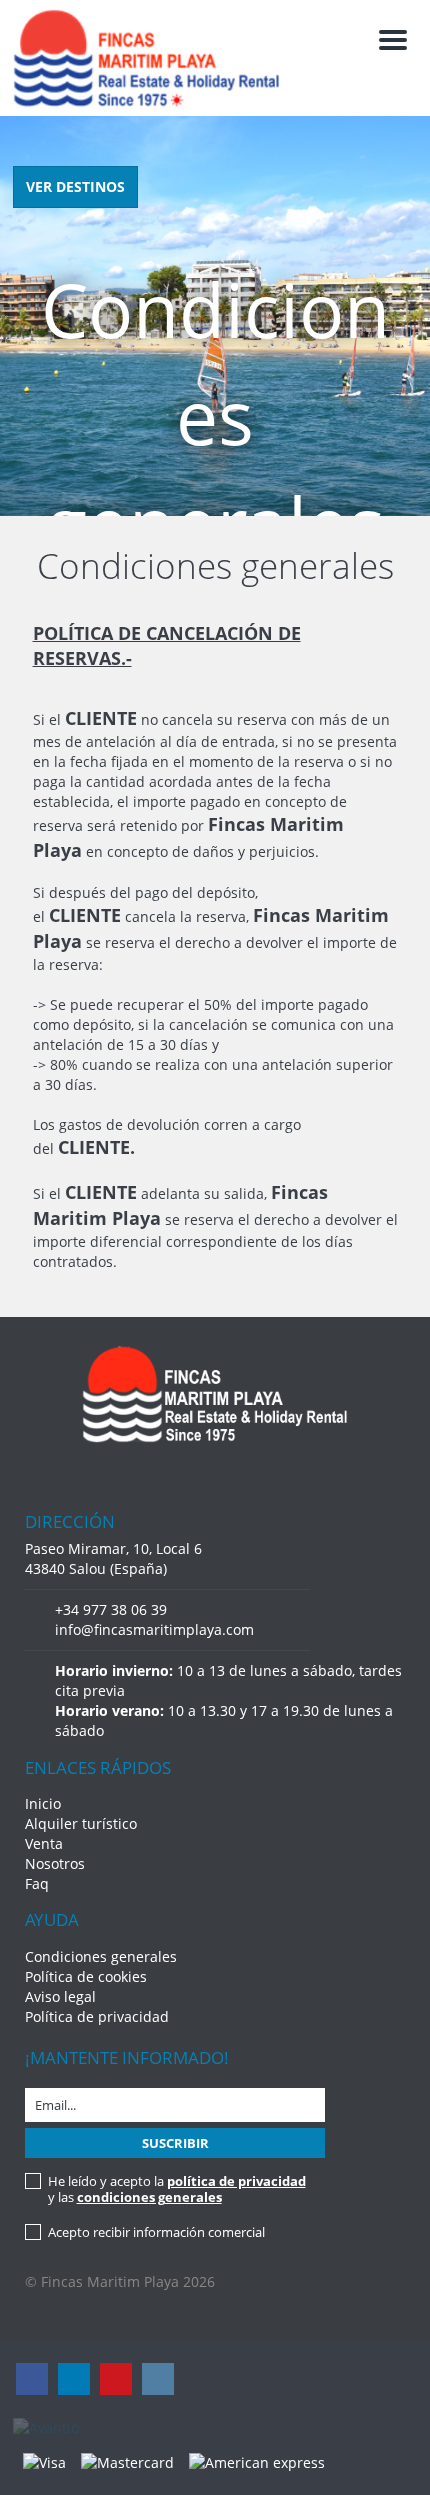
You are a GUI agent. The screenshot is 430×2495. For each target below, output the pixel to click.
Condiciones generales (101, 1956)
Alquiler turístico (81, 1823)
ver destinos (75, 186)
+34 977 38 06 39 (111, 1609)
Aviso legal (60, 1996)
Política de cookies (86, 1976)
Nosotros (55, 1863)
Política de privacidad (97, 2016)
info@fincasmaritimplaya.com (154, 1629)
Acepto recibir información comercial (156, 2232)
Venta (44, 1843)
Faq (37, 1883)
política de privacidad (236, 2181)
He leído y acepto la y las (177, 2189)
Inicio (43, 1803)
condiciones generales (149, 2197)
